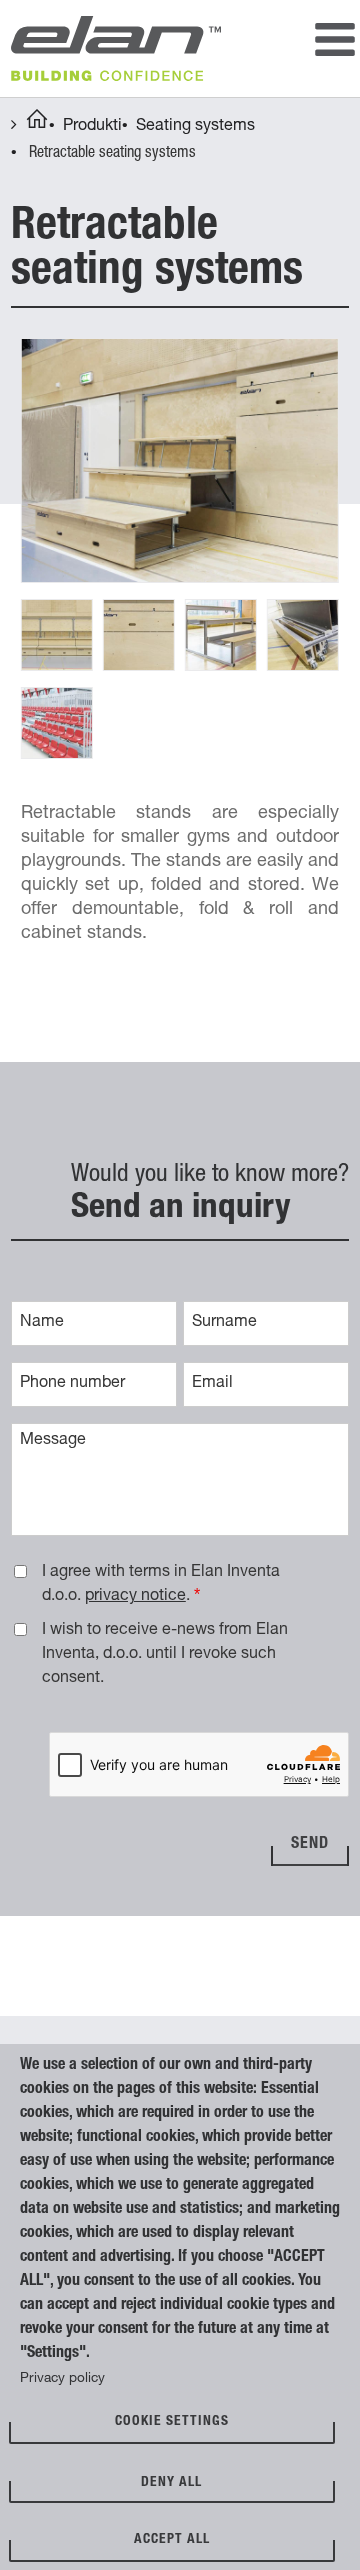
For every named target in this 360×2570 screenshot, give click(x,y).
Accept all (172, 2540)
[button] (180, 462)
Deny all (171, 2483)
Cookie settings (172, 2422)
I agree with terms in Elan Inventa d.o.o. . (161, 1585)
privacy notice (135, 1597)
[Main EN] (335, 43)
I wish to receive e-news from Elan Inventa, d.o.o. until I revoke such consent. (165, 1655)
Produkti (92, 127)
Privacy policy (62, 2379)
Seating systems (195, 127)
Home (37, 122)
